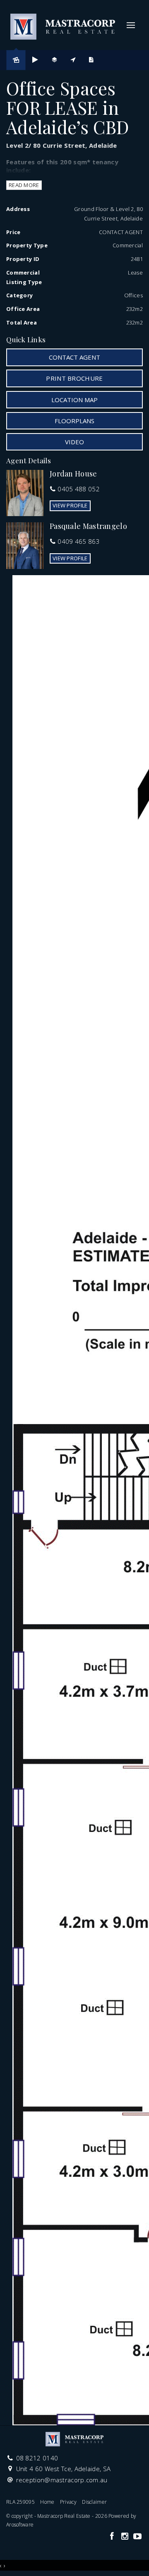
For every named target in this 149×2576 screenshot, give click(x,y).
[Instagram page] (126, 2537)
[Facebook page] (113, 2537)
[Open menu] (131, 25)
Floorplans (74, 421)
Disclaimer (94, 2502)
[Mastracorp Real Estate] (63, 24)
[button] (74, 378)
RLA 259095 (20, 2502)
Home (47, 2502)
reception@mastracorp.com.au (62, 2480)
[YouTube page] (137, 2537)
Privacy (68, 2502)
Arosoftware (20, 2525)
